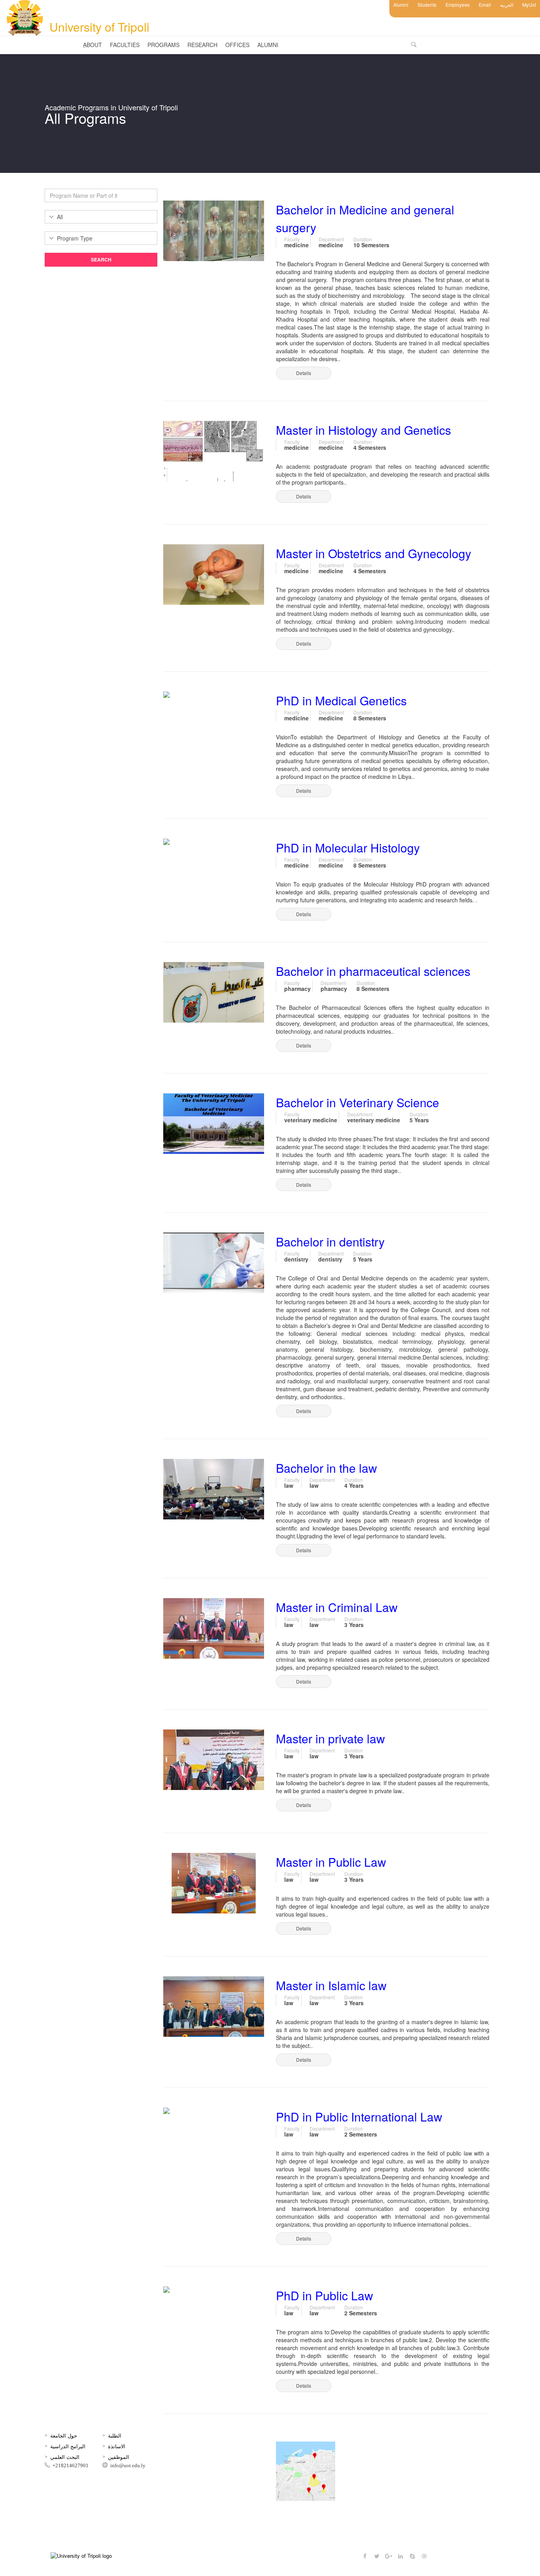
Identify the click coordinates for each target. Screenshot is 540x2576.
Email (485, 5)
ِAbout (93, 45)
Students (427, 5)
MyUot (529, 5)
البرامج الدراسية (68, 2446)
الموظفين (119, 2457)
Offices (237, 45)
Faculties (125, 45)
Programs (163, 45)
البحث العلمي (65, 2457)
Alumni (401, 5)
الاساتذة (117, 2446)
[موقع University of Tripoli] (317, 2471)
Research (202, 45)
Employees (458, 5)
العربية (507, 5)
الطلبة (115, 2435)
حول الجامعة (64, 2435)
